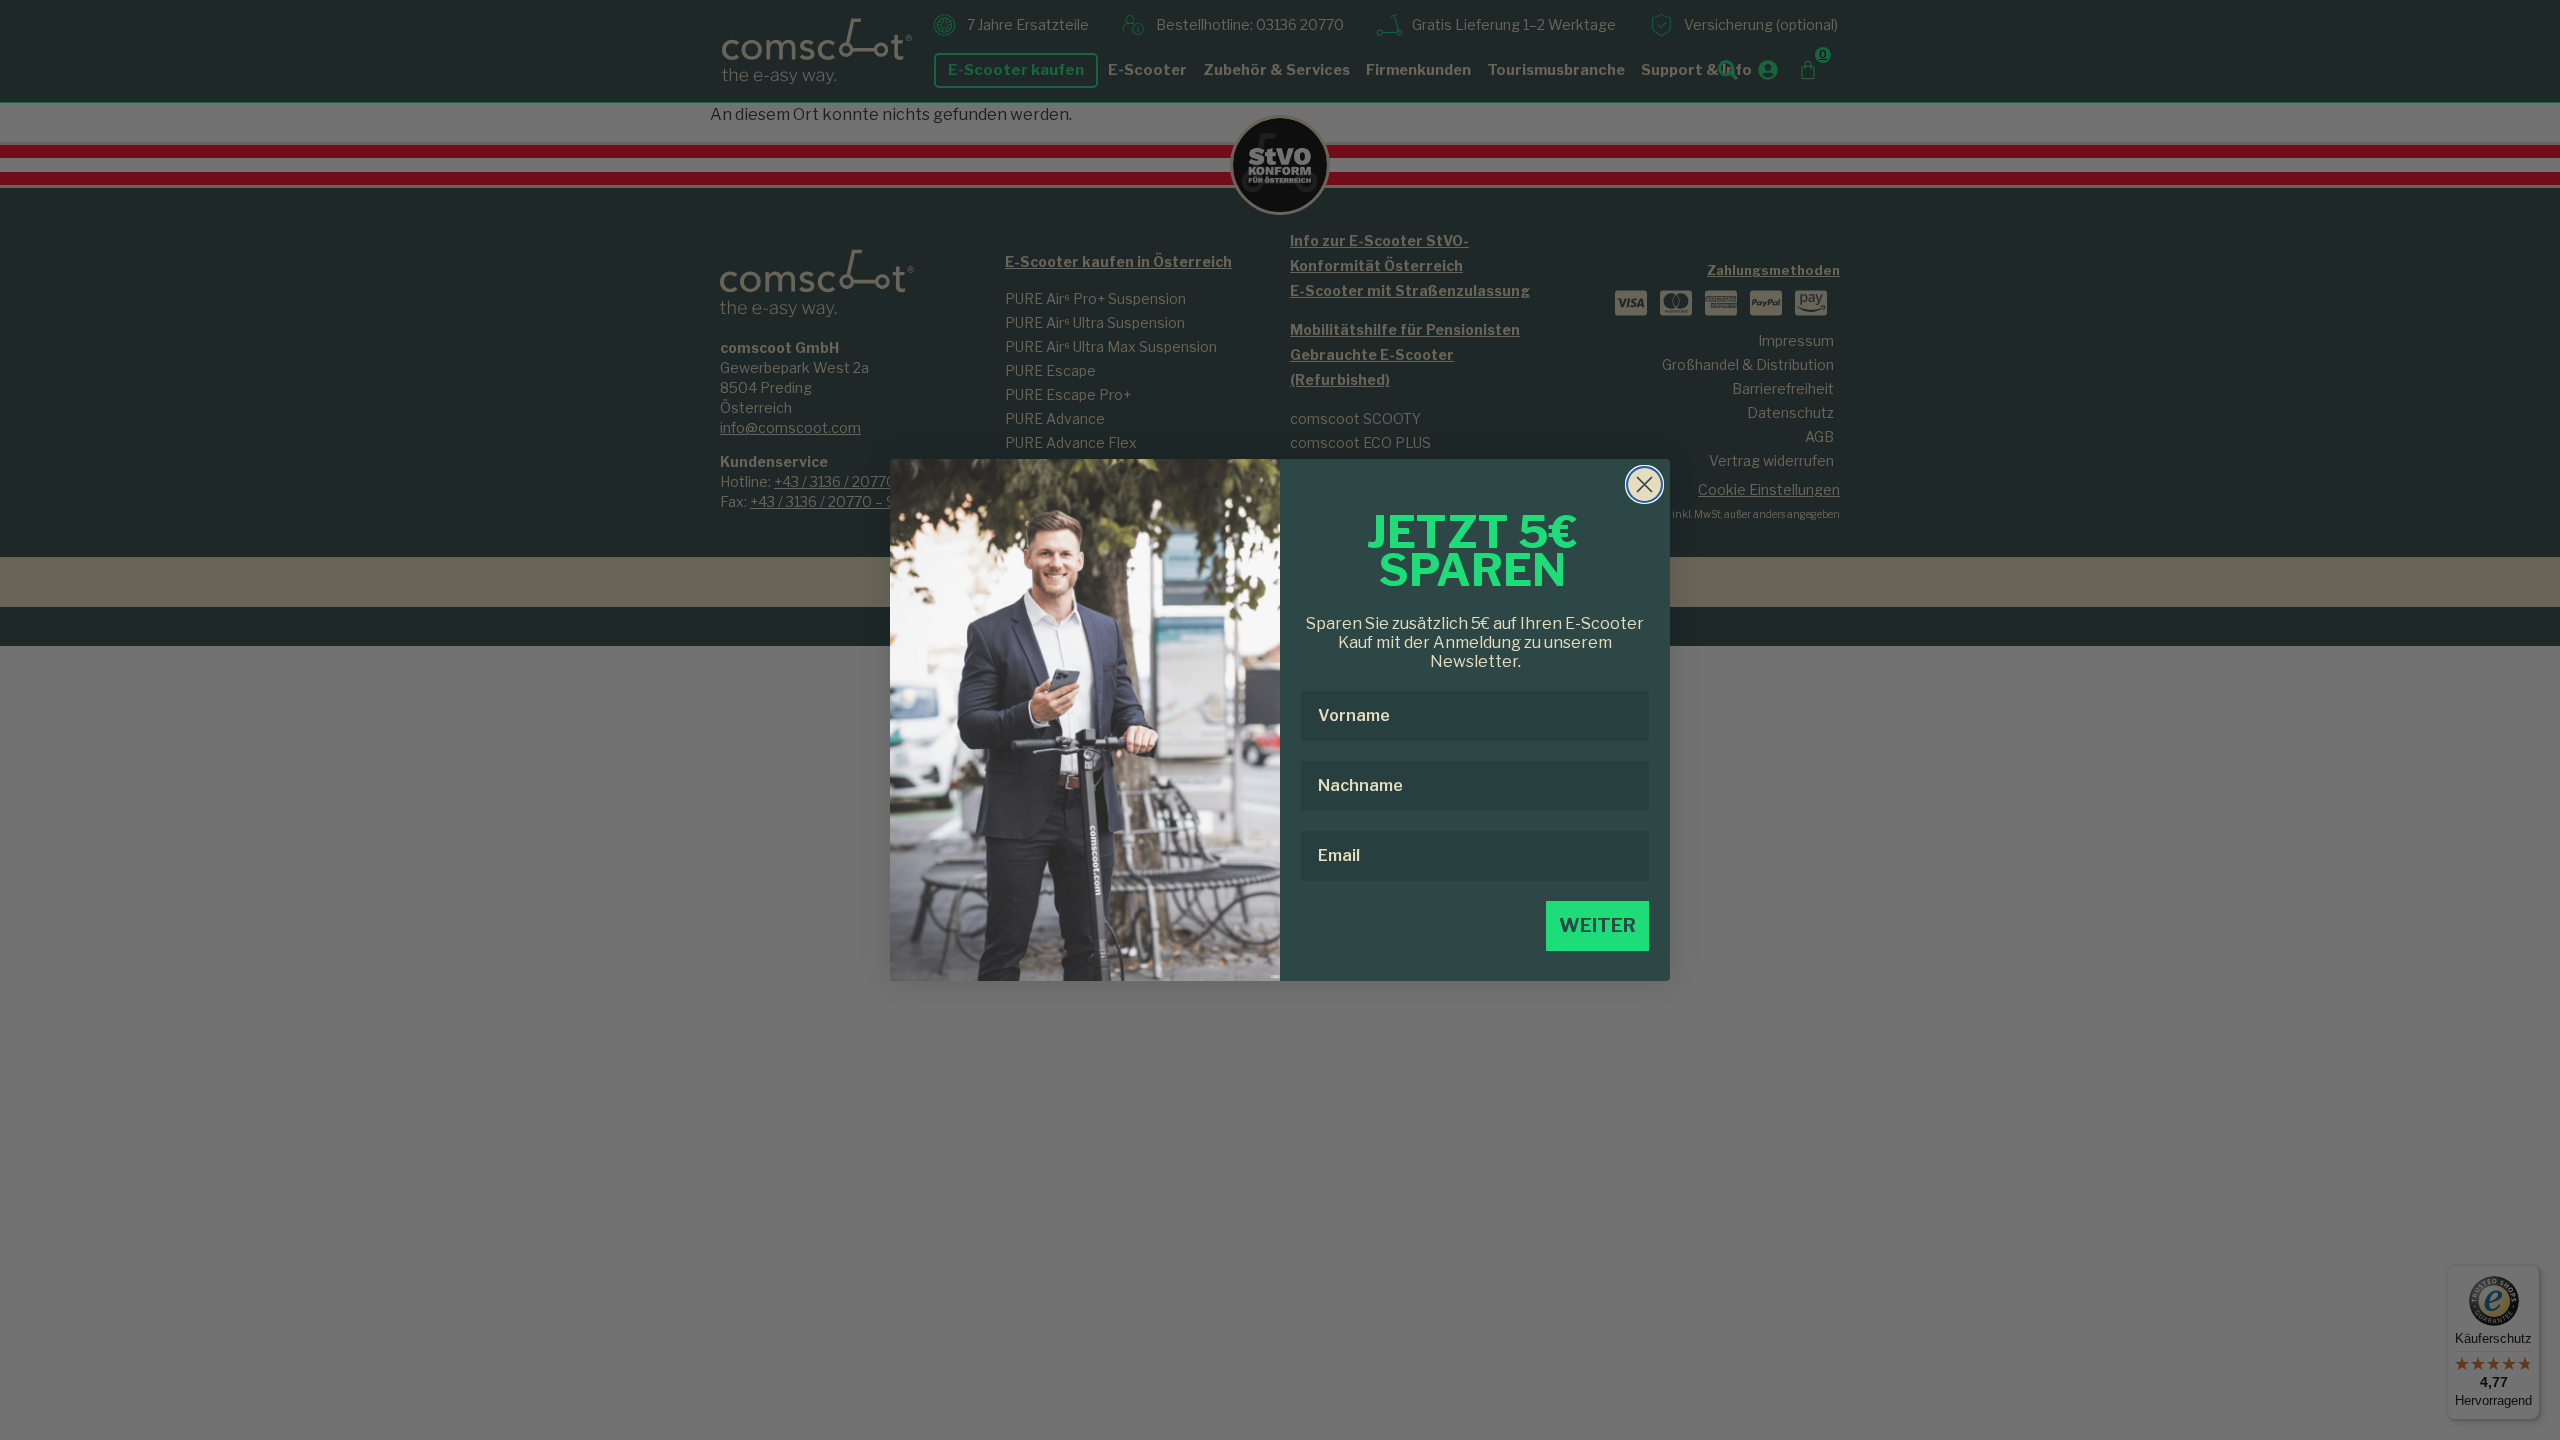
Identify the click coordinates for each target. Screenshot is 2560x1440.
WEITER (1597, 925)
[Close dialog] (1644, 484)
